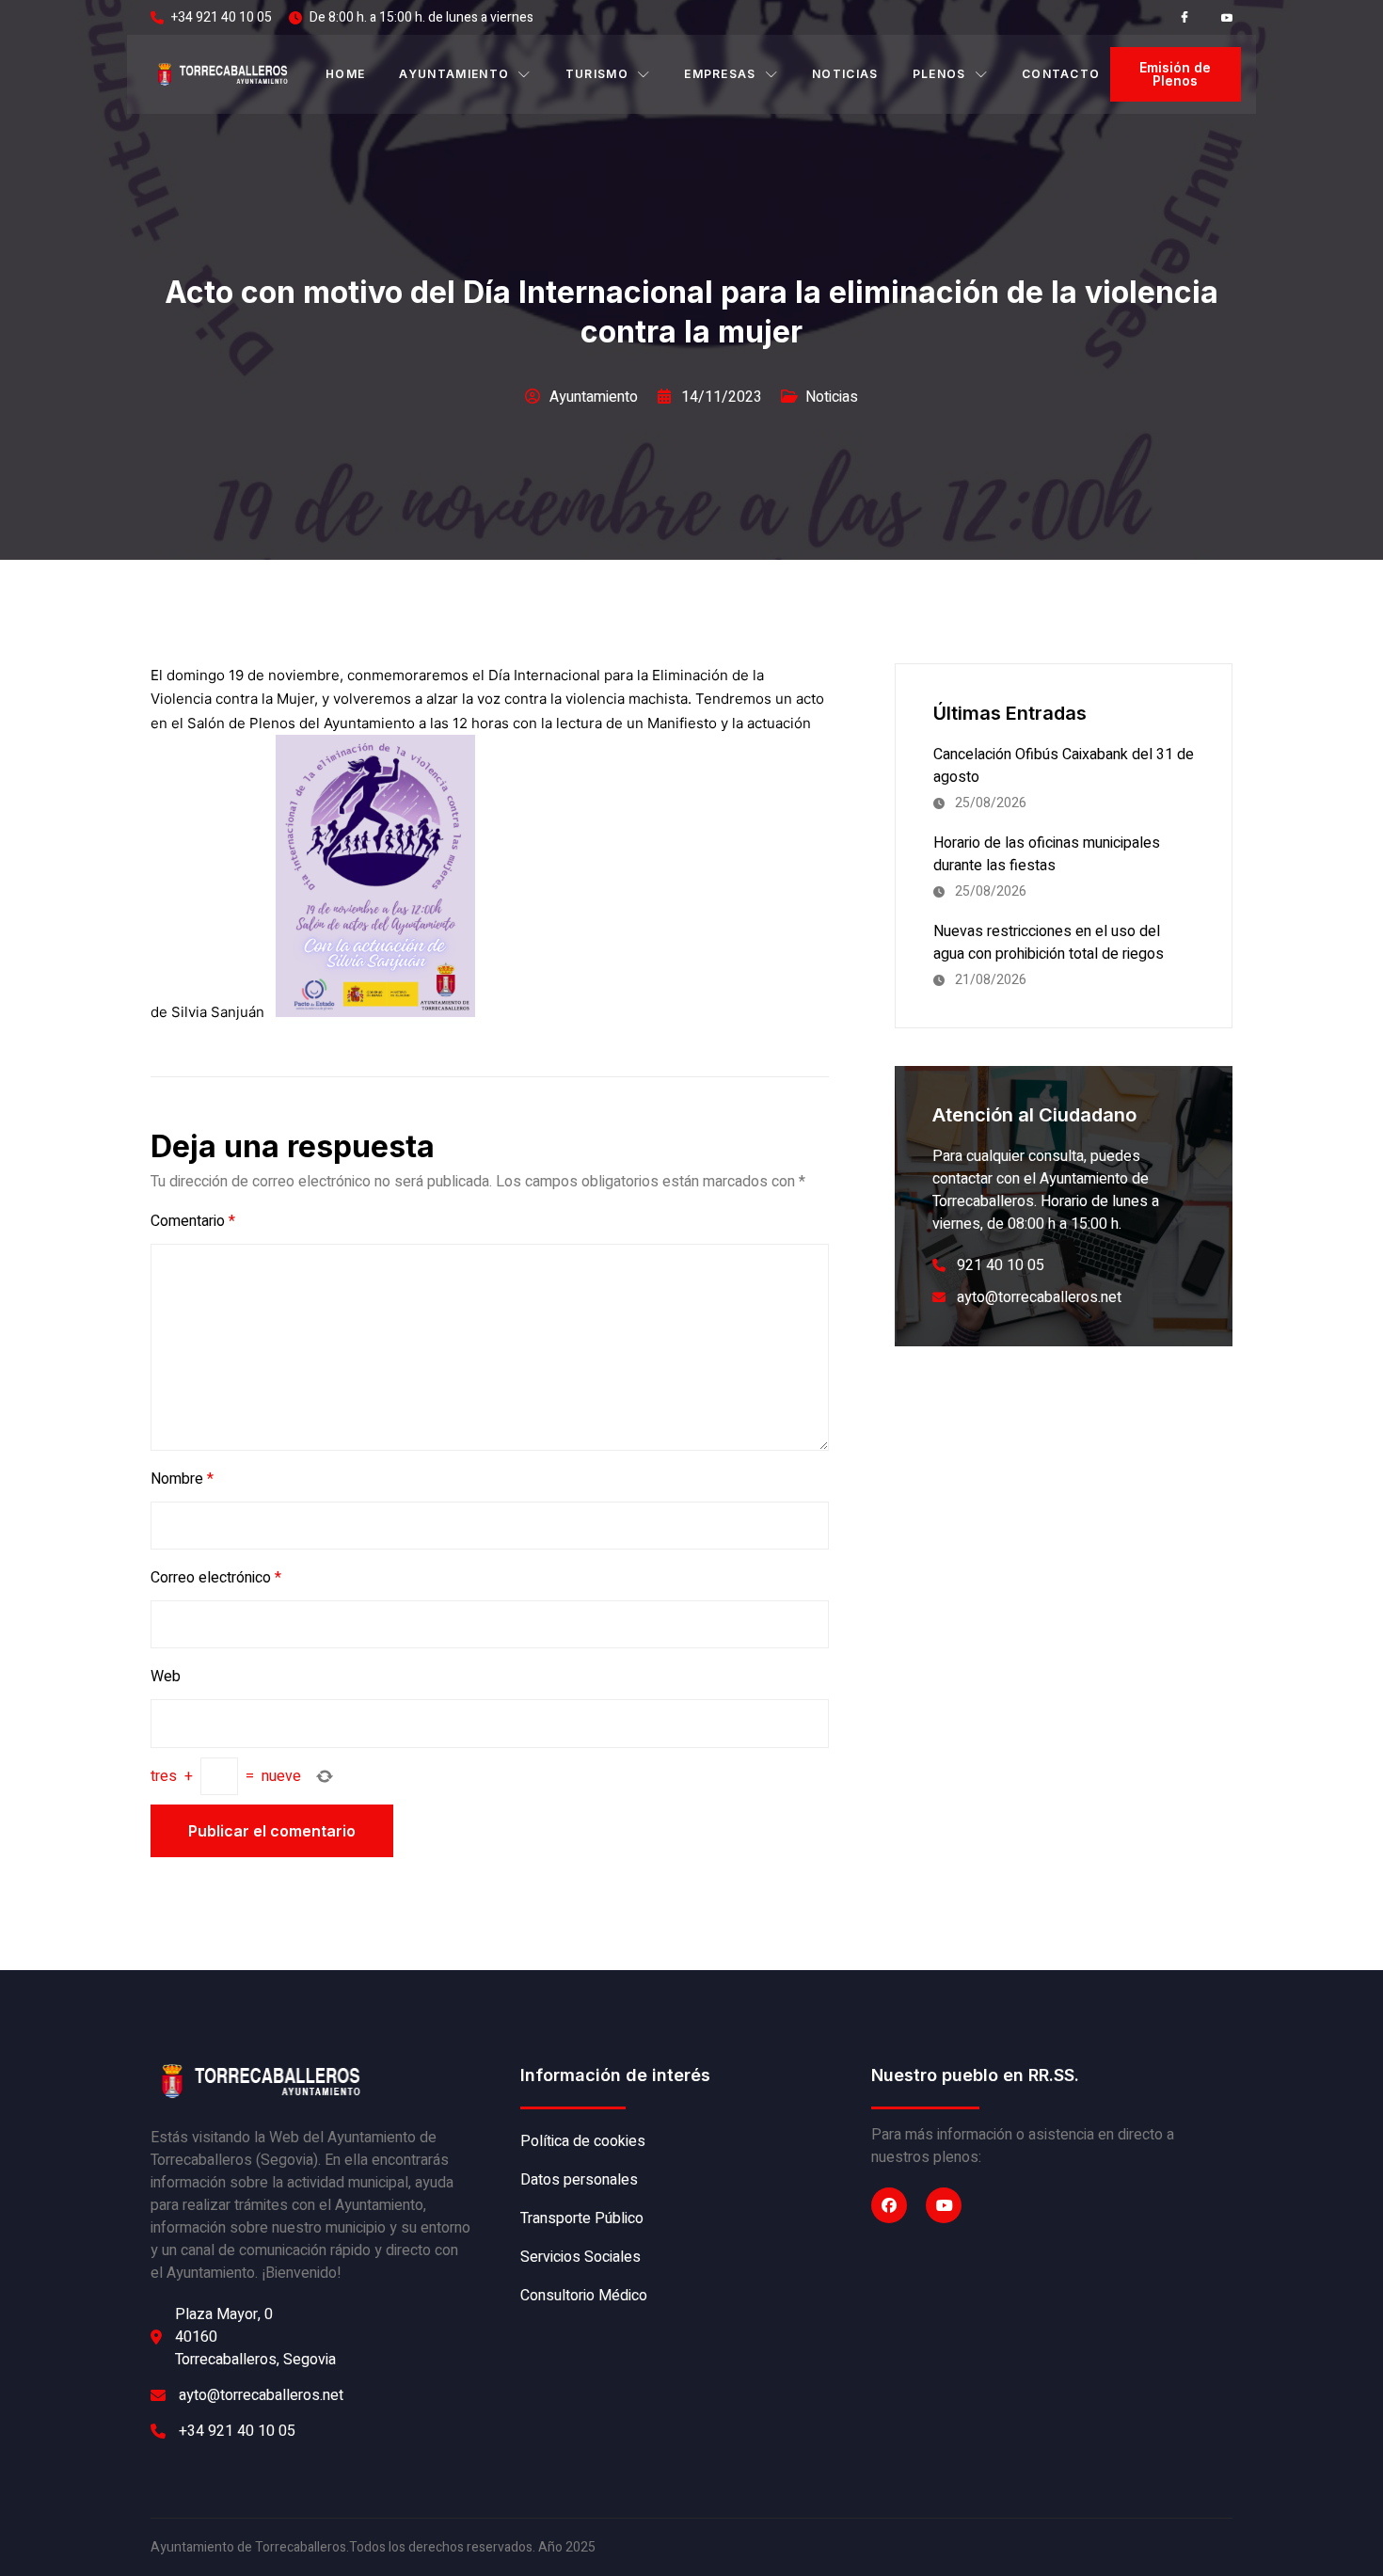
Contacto (1061, 74)
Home (345, 74)
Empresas (720, 74)
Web (166, 1677)
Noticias (845, 74)
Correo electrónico (216, 1578)
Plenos (939, 74)
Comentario (193, 1221)
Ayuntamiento (454, 74)
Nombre (182, 1479)
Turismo (597, 74)
